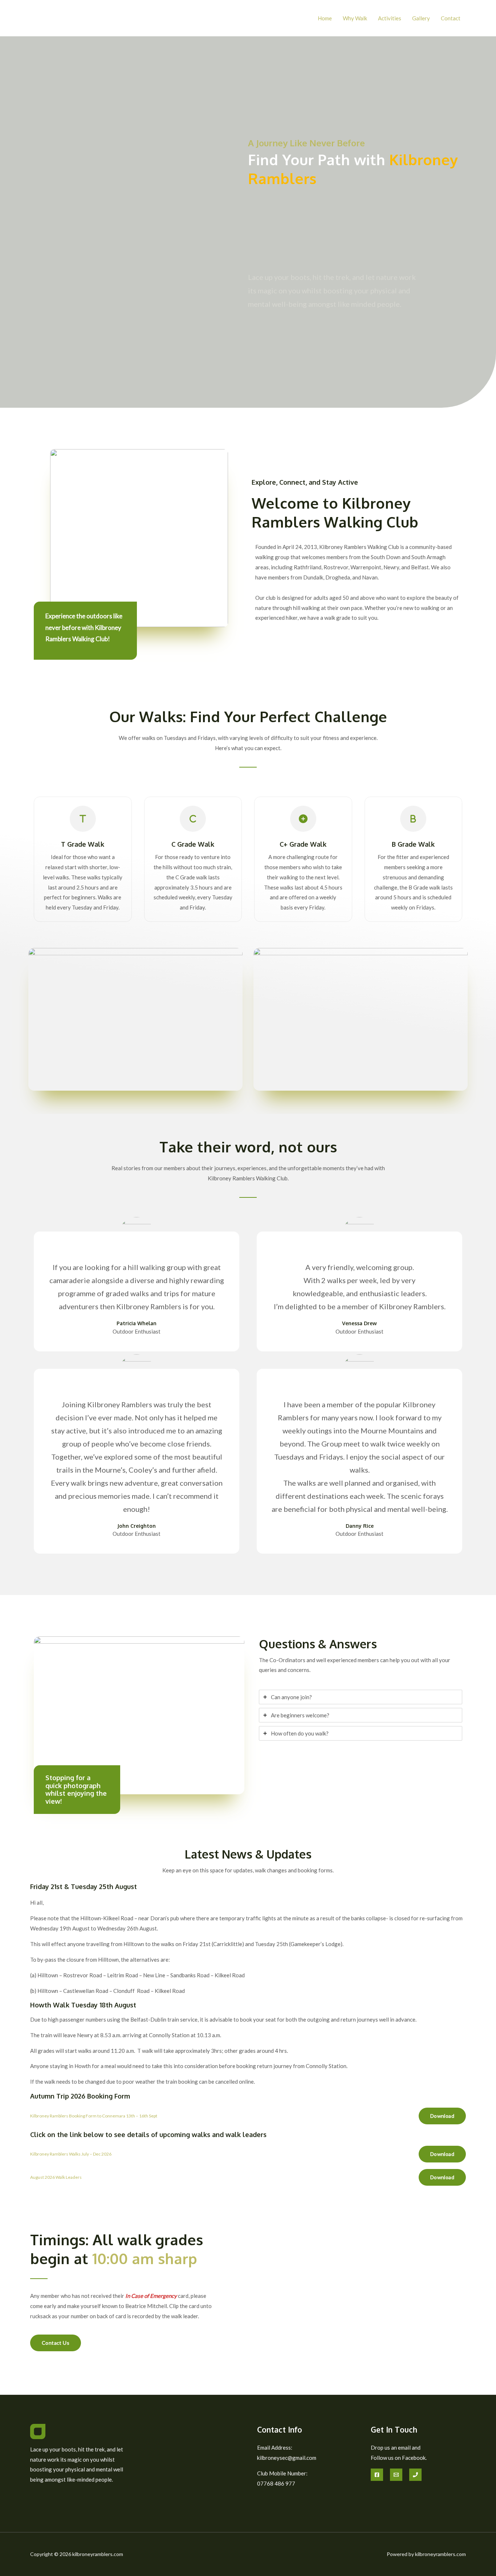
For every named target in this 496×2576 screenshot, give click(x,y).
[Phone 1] (415, 2475)
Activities (390, 18)
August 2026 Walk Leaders (56, 2177)
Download (442, 2116)
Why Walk (355, 18)
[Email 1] (396, 2475)
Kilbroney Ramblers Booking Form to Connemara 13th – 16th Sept (94, 2116)
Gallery (421, 18)
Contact (451, 18)
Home (325, 18)
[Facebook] (377, 2475)
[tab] (361, 1697)
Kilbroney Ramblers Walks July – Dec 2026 (71, 2154)
